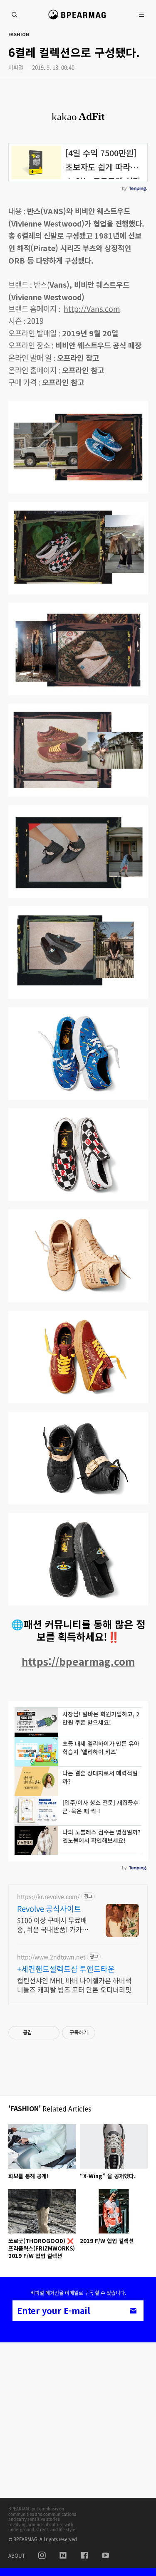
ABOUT (17, 2556)
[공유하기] (40, 2033)
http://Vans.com (92, 309)
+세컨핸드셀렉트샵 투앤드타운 (66, 1969)
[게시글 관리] (50, 2033)
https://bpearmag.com (78, 1661)
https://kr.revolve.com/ (48, 1897)
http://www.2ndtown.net (51, 1957)
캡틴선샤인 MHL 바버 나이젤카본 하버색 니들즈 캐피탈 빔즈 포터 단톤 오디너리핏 (74, 1985)
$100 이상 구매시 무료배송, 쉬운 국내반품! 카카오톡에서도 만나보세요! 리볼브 (53, 1924)
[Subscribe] (133, 2311)
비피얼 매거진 (78, 18)
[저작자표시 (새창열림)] (99, 2033)
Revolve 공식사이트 (49, 1909)
